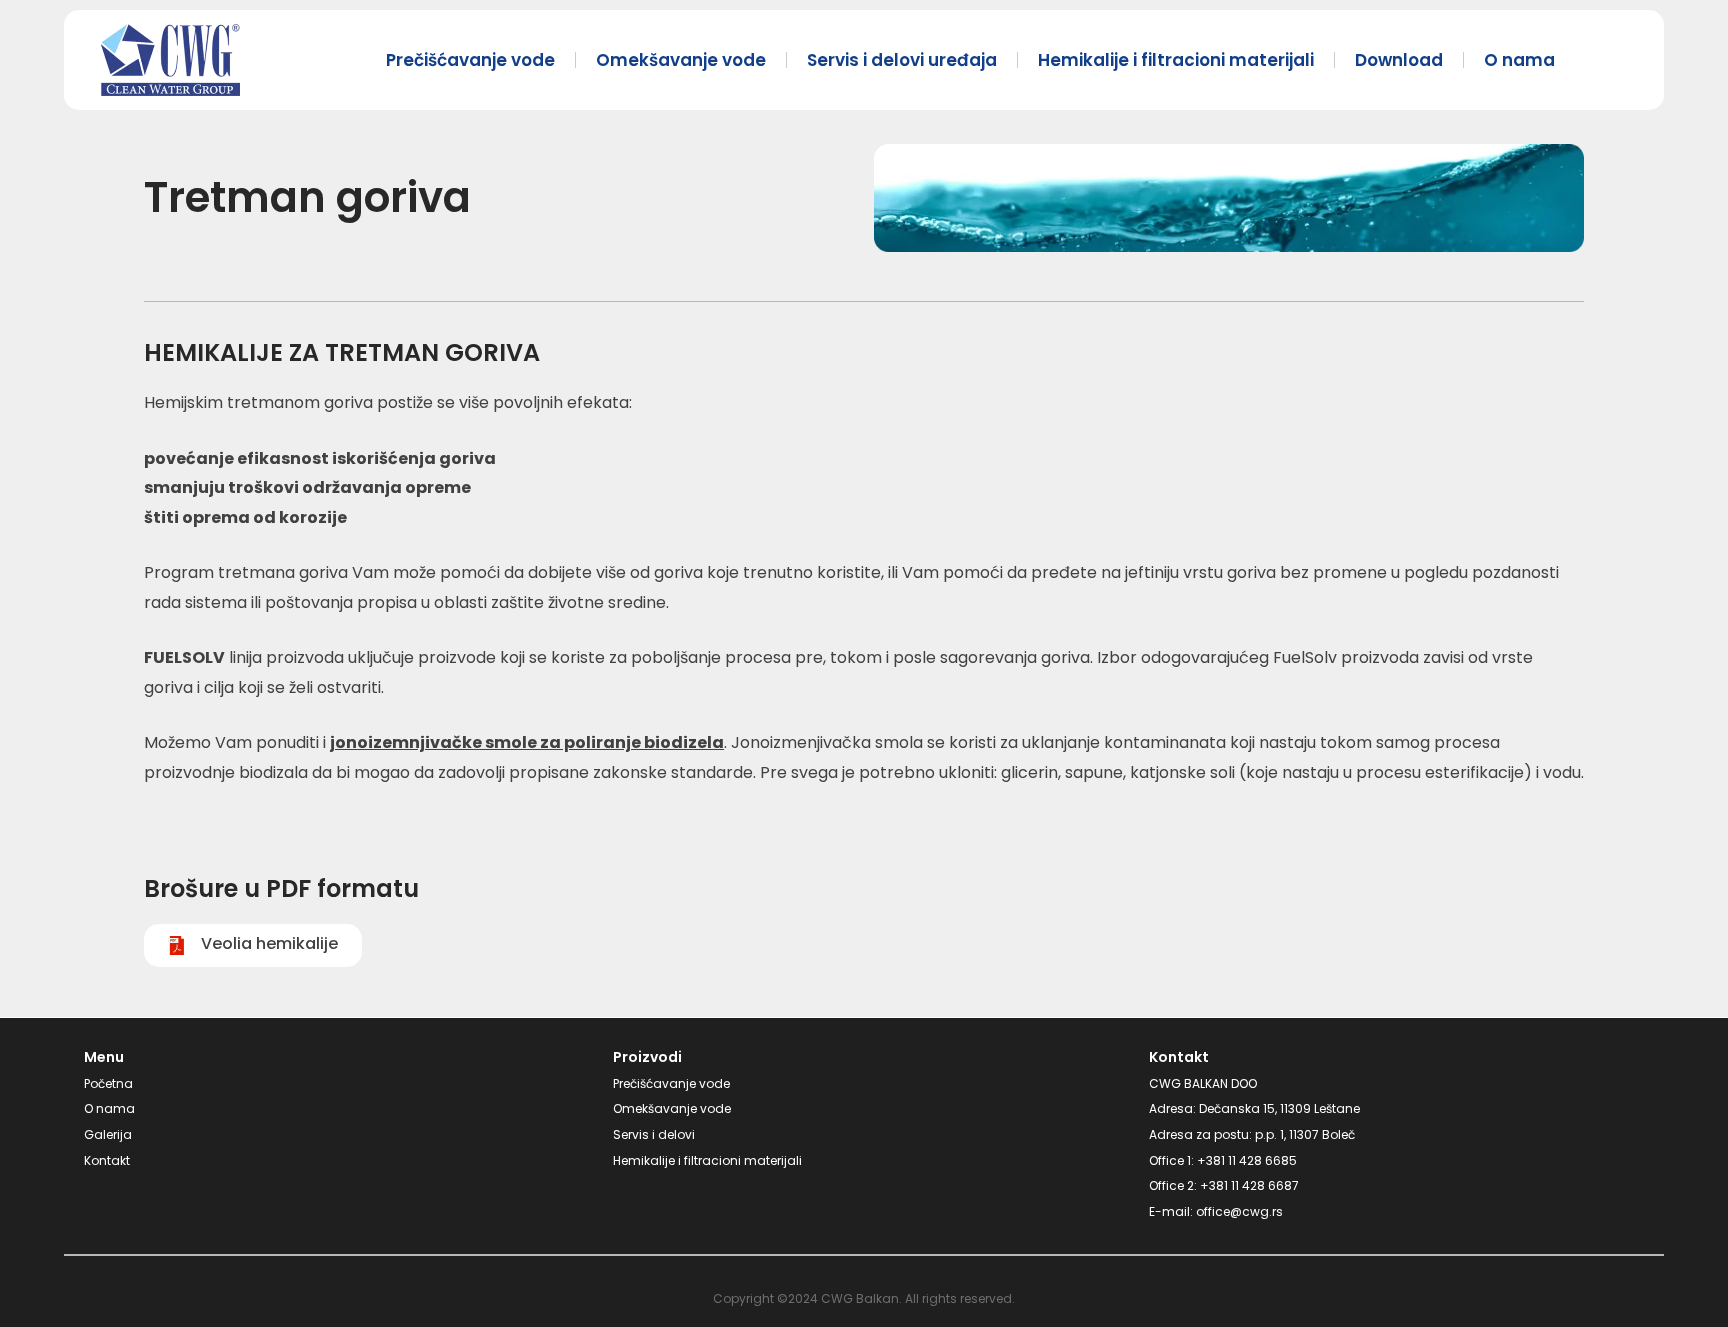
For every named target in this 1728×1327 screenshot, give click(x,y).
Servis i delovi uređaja (902, 60)
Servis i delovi (654, 1134)
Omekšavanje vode (681, 60)
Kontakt (107, 1160)
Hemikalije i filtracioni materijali (1176, 60)
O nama (1519, 60)
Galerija (108, 1134)
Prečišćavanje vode (470, 60)
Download (1399, 60)
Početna (108, 1083)
